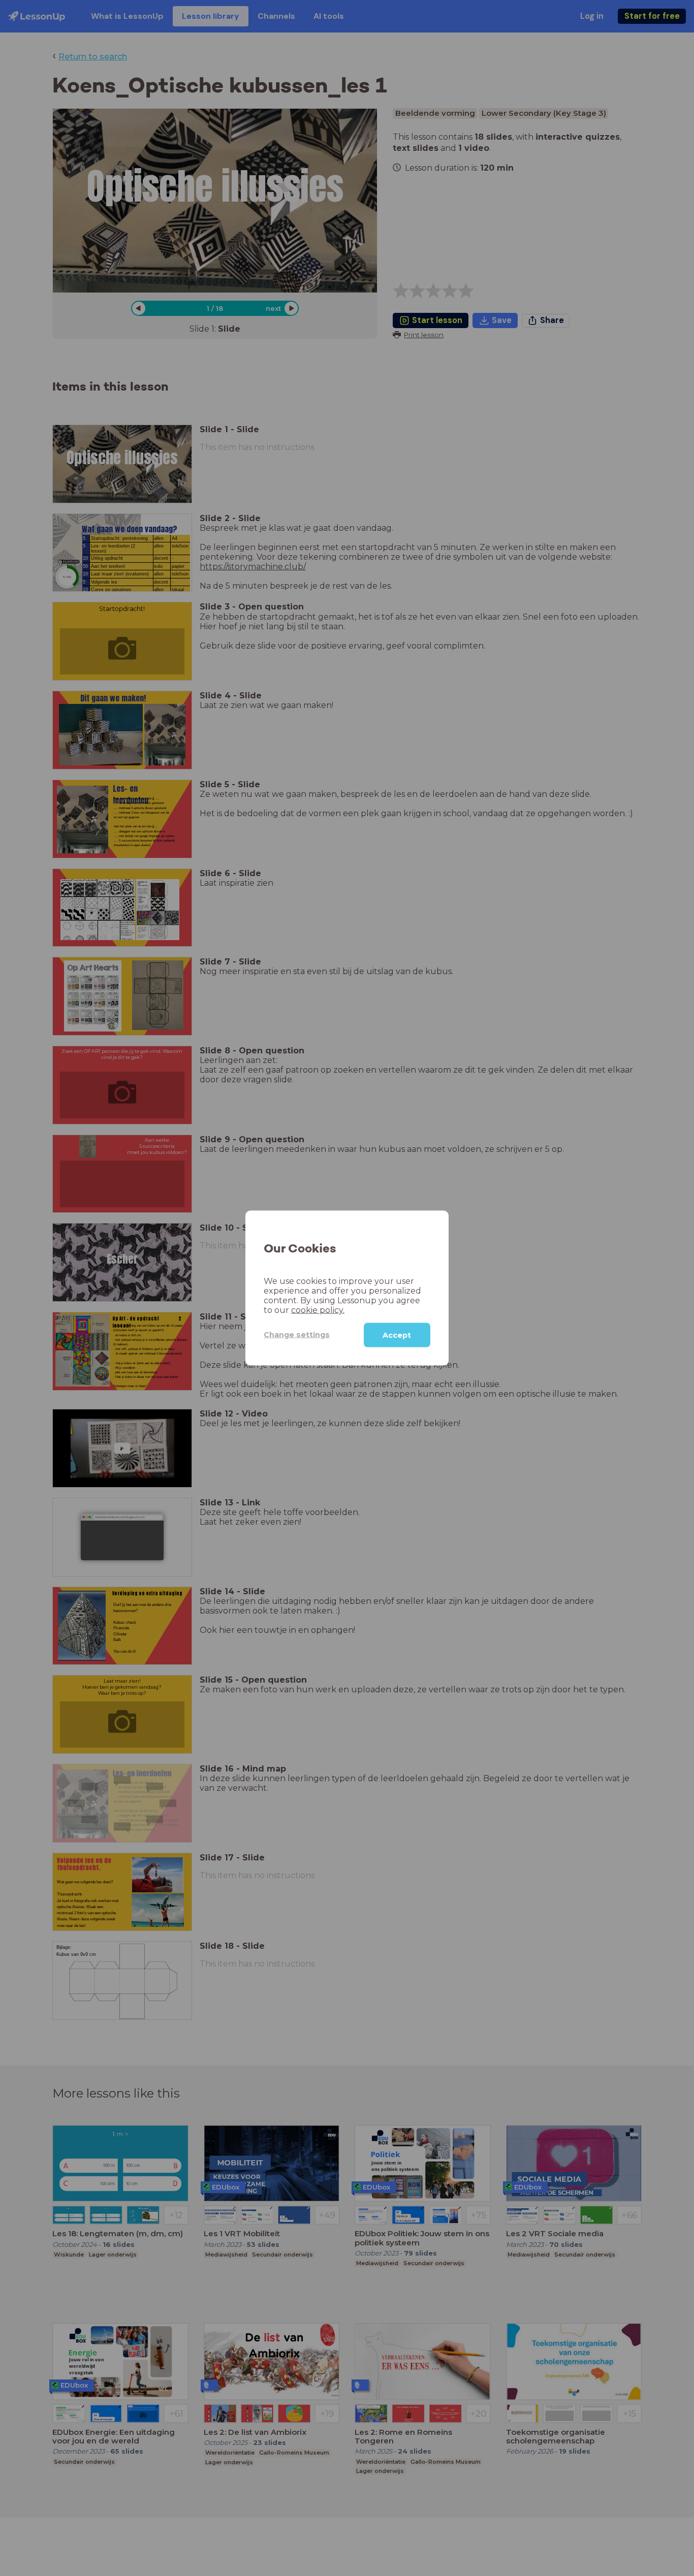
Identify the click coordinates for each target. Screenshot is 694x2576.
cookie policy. (318, 1310)
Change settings (297, 1335)
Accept (397, 1335)
